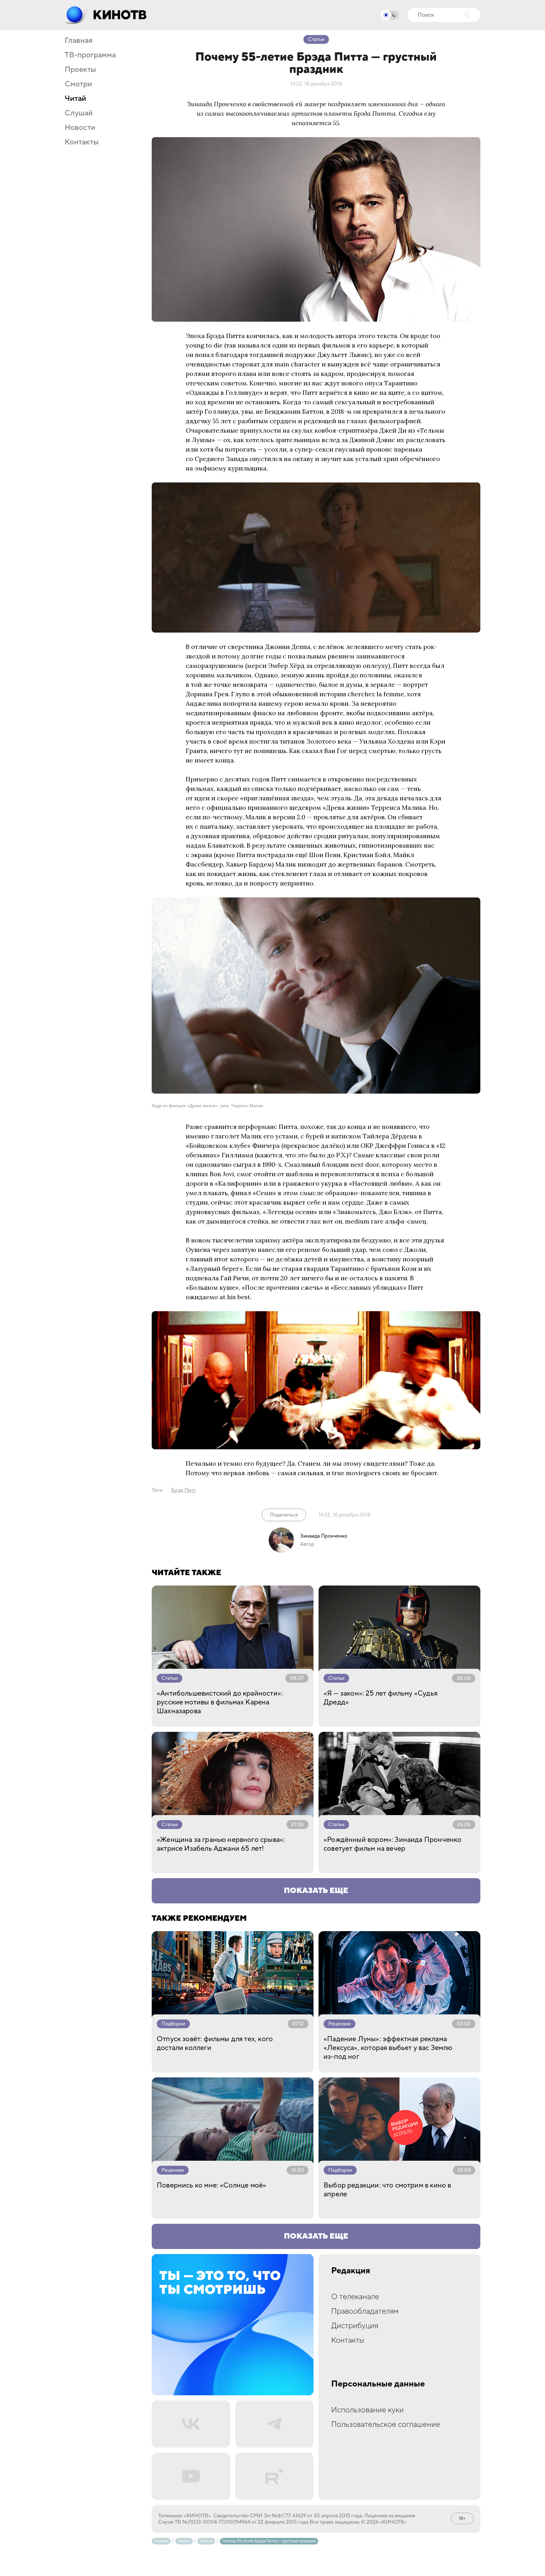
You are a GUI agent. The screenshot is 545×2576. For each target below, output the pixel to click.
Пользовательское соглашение (386, 2424)
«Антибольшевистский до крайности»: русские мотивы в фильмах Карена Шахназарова (220, 1702)
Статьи (316, 39)
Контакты (82, 142)
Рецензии (340, 2024)
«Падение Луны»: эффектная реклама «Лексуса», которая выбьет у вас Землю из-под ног (388, 2048)
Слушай (79, 113)
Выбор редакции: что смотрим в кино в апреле (387, 2190)
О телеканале (355, 2297)
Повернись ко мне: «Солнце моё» (211, 2185)
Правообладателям (365, 2311)
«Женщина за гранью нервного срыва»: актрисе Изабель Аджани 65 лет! (221, 1844)
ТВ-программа (90, 55)
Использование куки (367, 2410)
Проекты (80, 70)
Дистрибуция (355, 2326)
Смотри (78, 84)
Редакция (351, 2271)
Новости (80, 128)
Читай (75, 99)
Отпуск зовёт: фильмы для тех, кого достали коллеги (215, 2043)
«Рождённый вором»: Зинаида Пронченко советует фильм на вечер (393, 1844)
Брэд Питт (183, 1490)
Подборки (173, 2024)
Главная (79, 41)
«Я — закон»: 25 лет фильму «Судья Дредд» (381, 1698)
